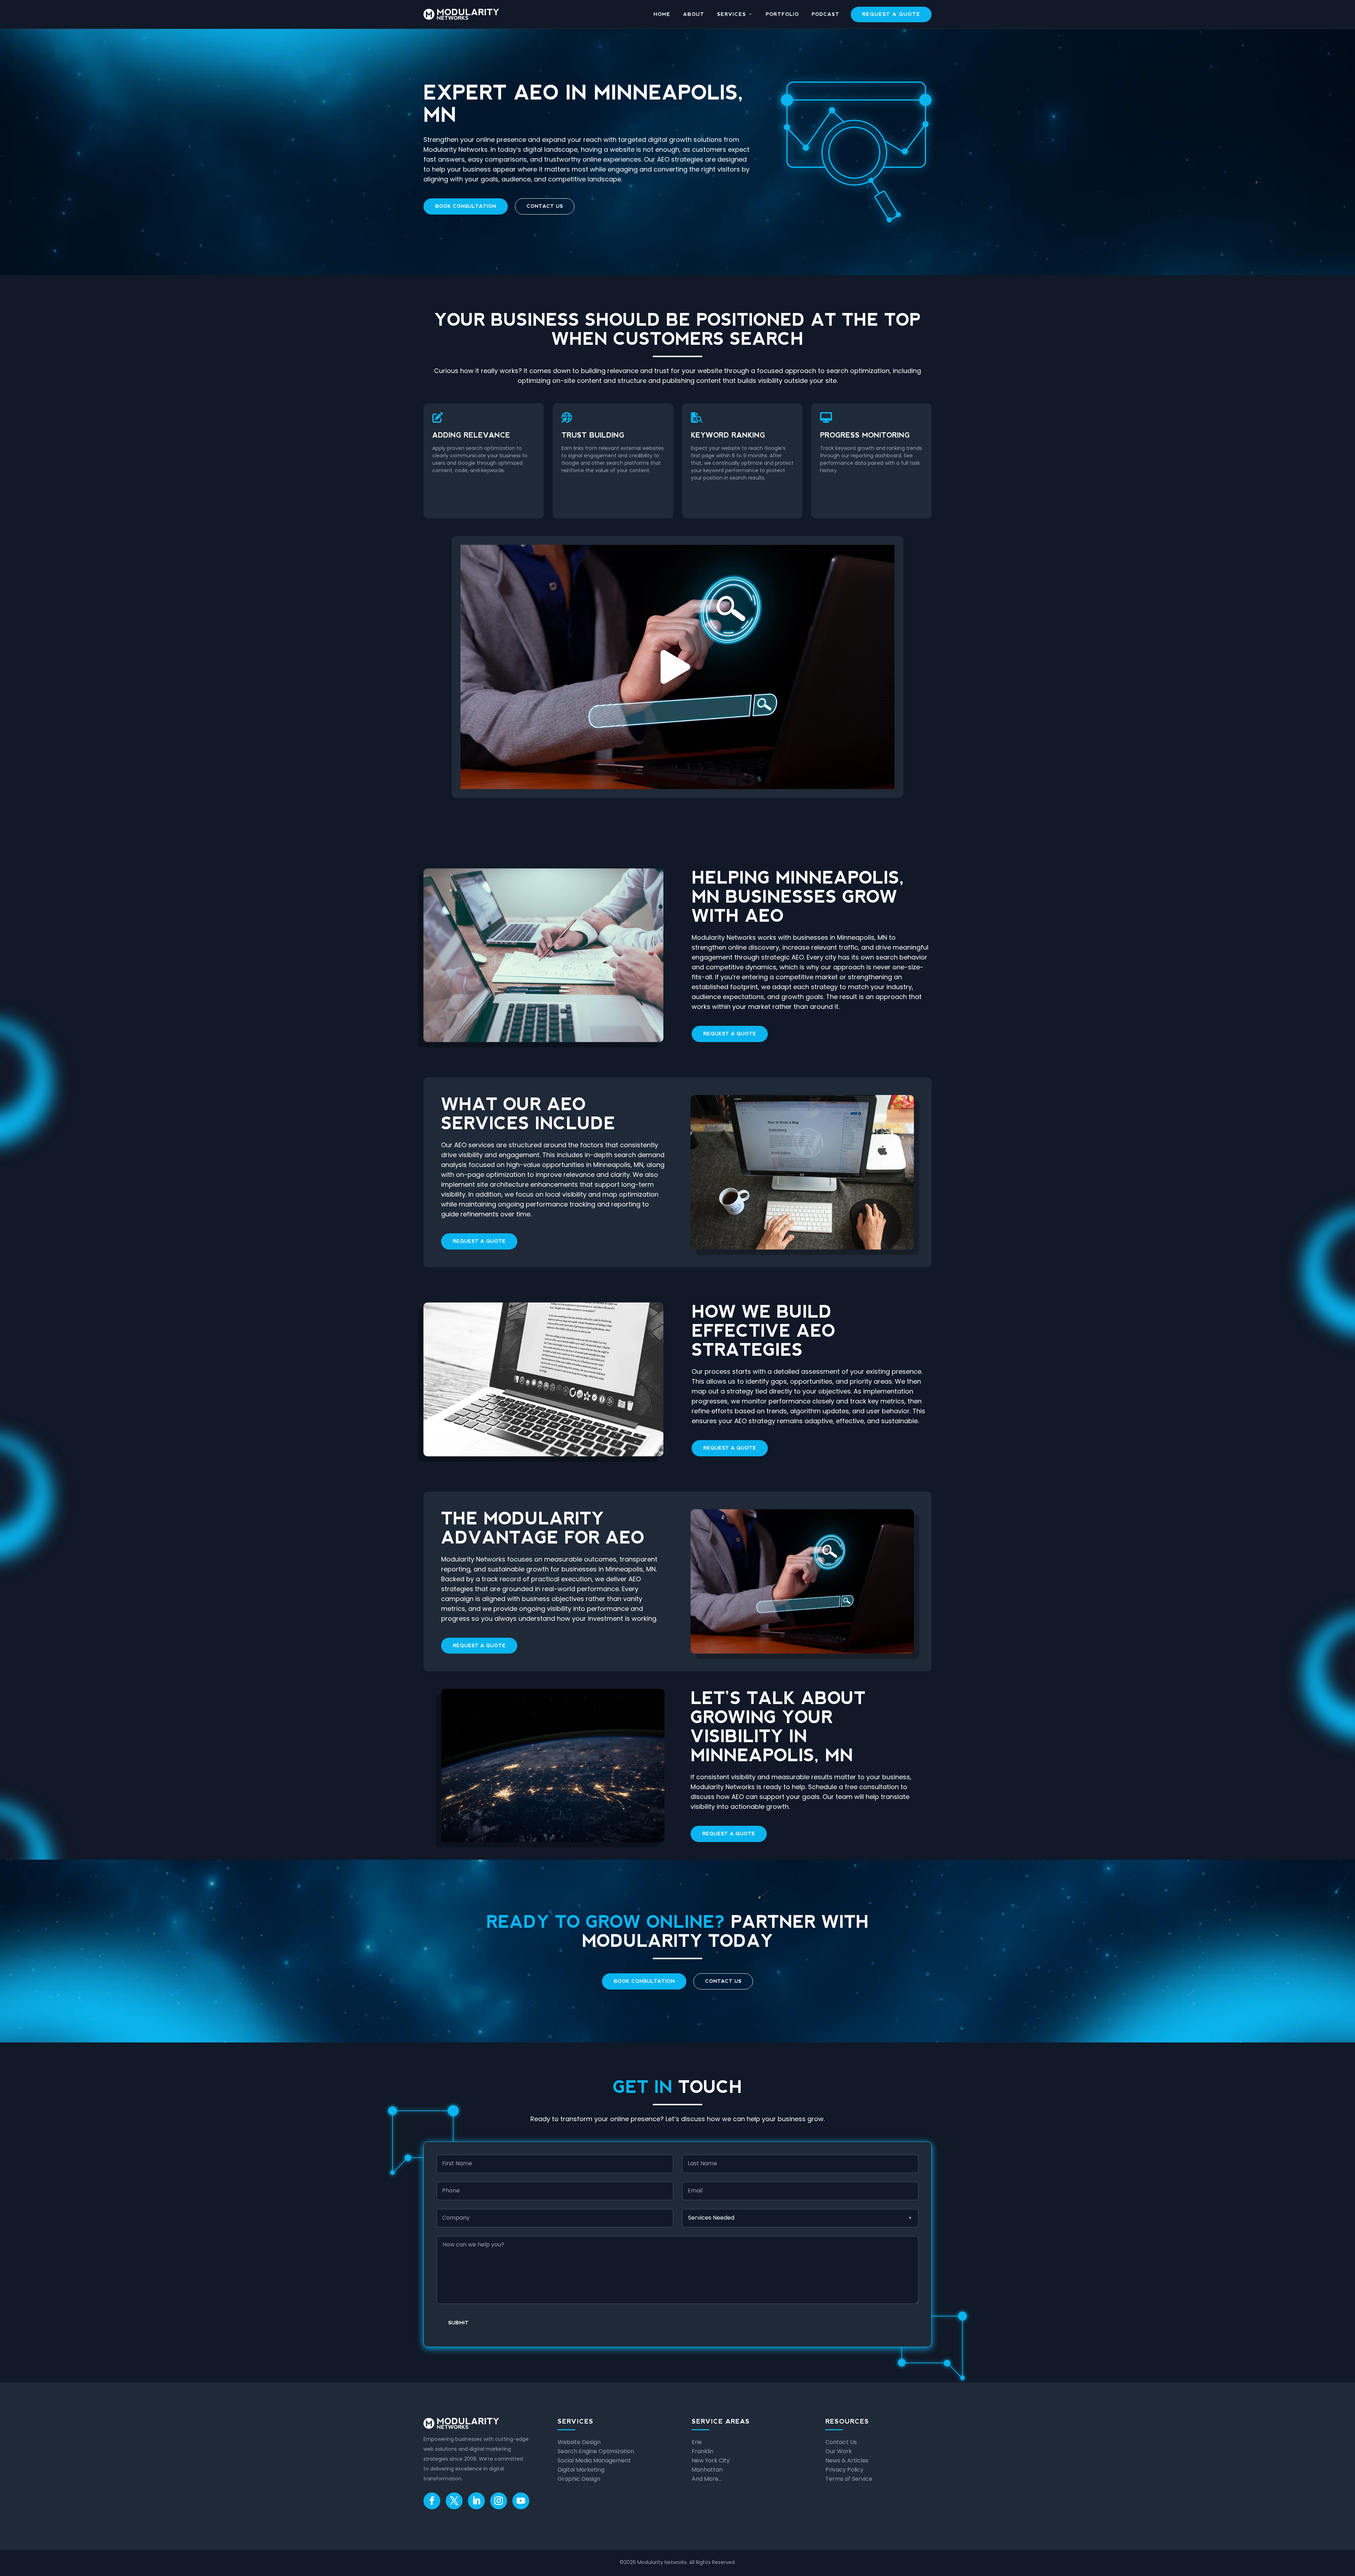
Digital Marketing (581, 2470)
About (694, 14)
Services (731, 14)
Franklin (703, 2451)
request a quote (730, 1034)
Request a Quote (891, 14)
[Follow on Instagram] (499, 2501)
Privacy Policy (844, 2470)
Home (662, 14)
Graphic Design (579, 2479)
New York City (711, 2460)
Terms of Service (849, 2479)
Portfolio (782, 14)
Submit (458, 2323)
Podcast (826, 14)
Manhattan (707, 2470)
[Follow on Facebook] (432, 2501)
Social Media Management (594, 2460)
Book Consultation (466, 206)
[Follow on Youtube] (521, 2501)
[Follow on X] (454, 2501)
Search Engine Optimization (596, 2451)
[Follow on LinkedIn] (476, 2501)
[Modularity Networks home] (461, 14)
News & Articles (847, 2460)
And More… (707, 2479)
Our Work (839, 2451)
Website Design (579, 2442)
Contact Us (545, 206)
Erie (697, 2442)
